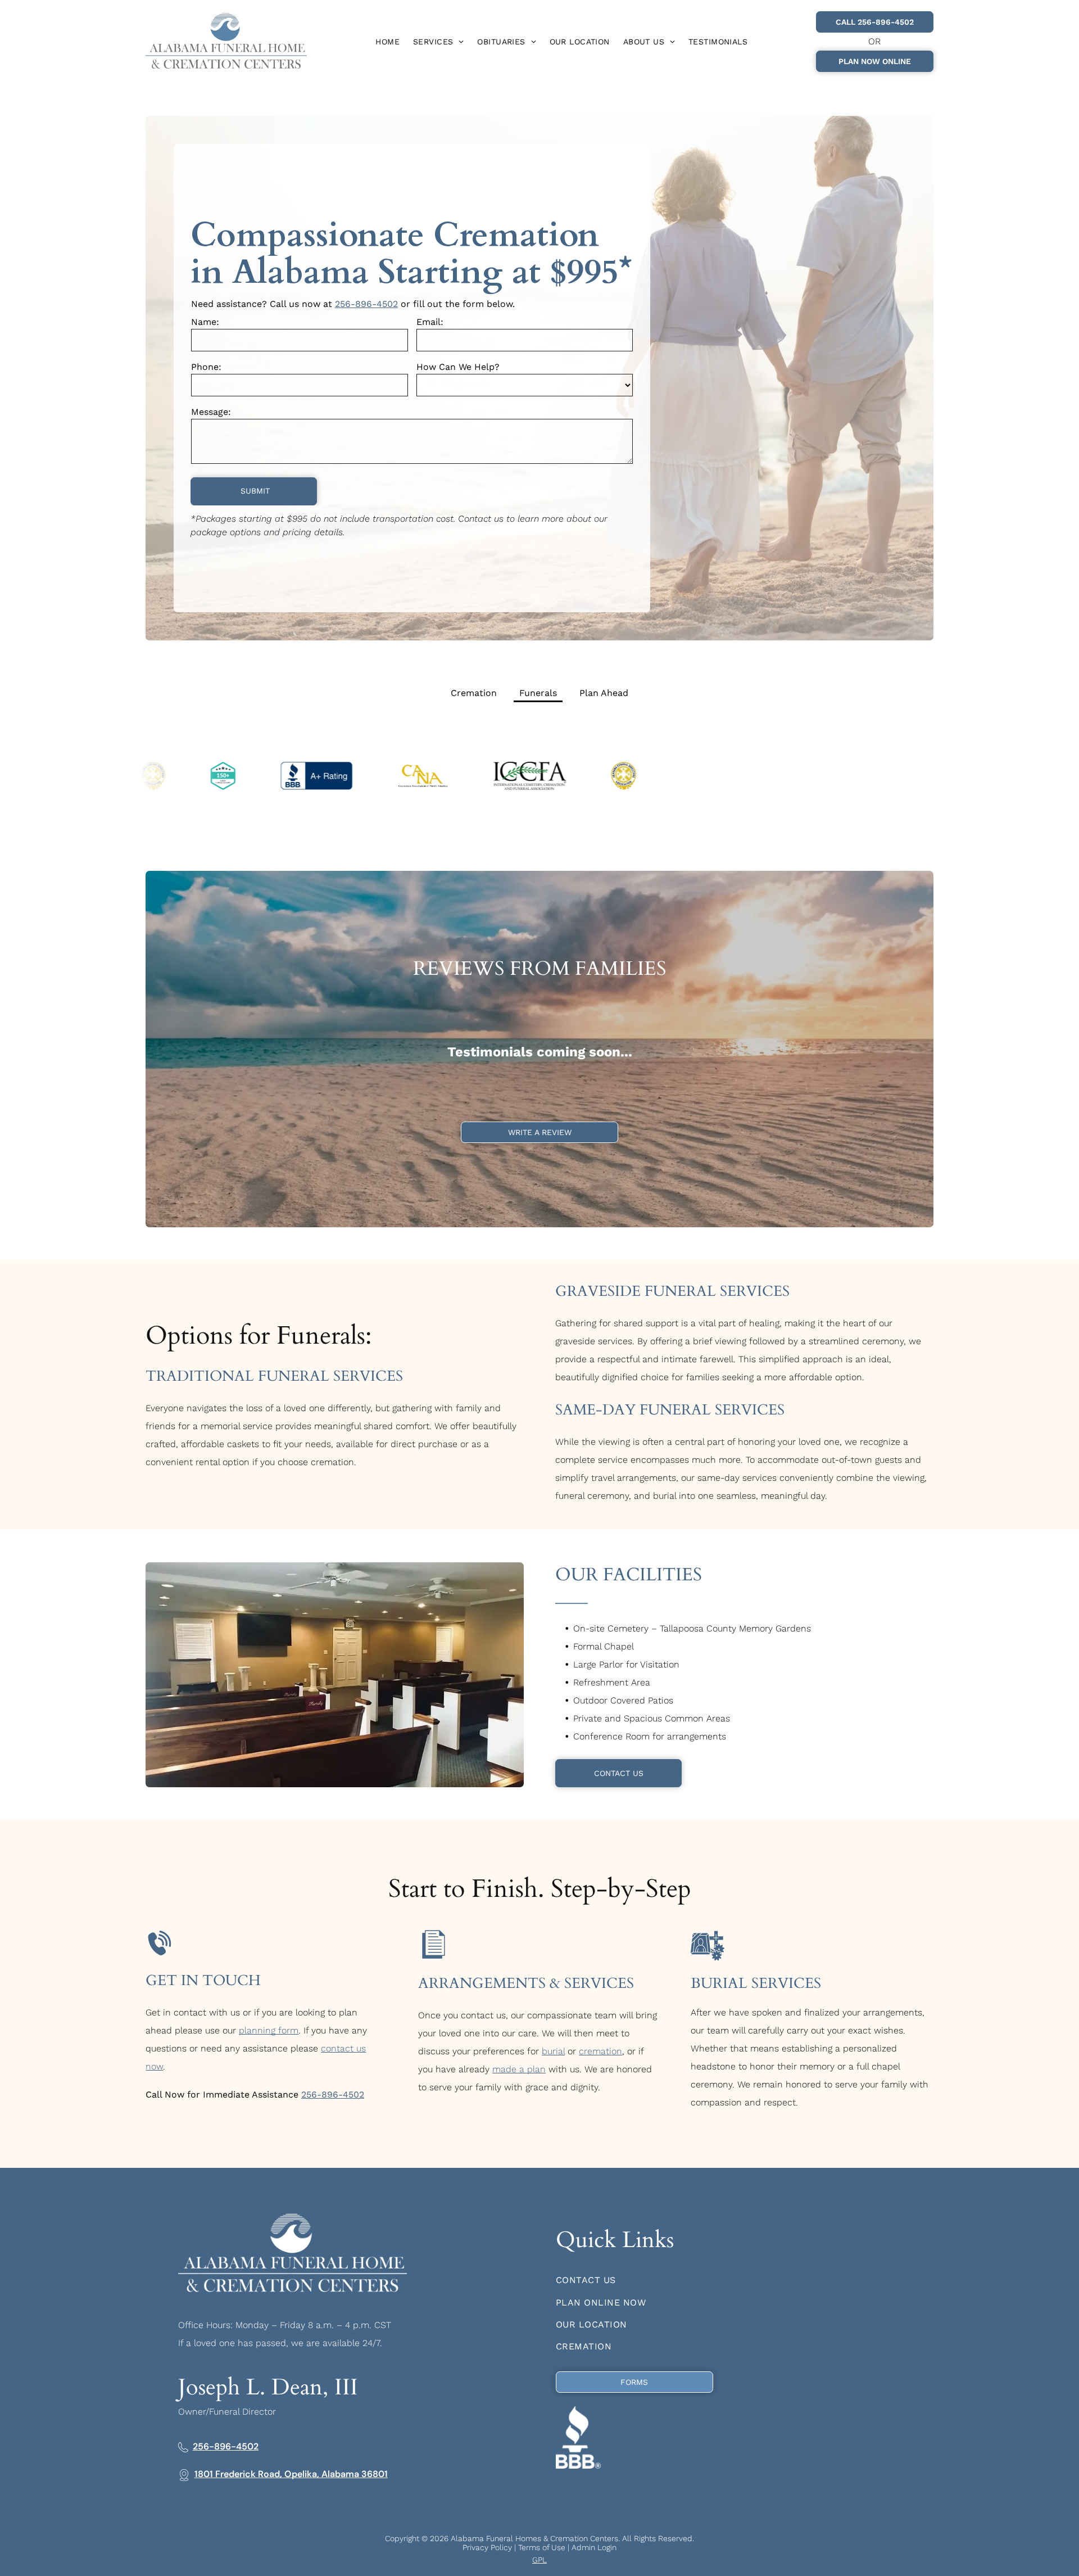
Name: (205, 322)
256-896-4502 (366, 304)
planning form (269, 2030)
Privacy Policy (487, 2547)
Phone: (206, 367)
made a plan (519, 2069)
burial (553, 2051)
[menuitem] (387, 42)
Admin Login (594, 2547)
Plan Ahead (604, 693)
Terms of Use (542, 2547)
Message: (211, 412)
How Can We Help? (458, 367)
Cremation (474, 693)
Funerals (538, 693)
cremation (600, 2051)
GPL (539, 2560)
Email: (430, 322)
